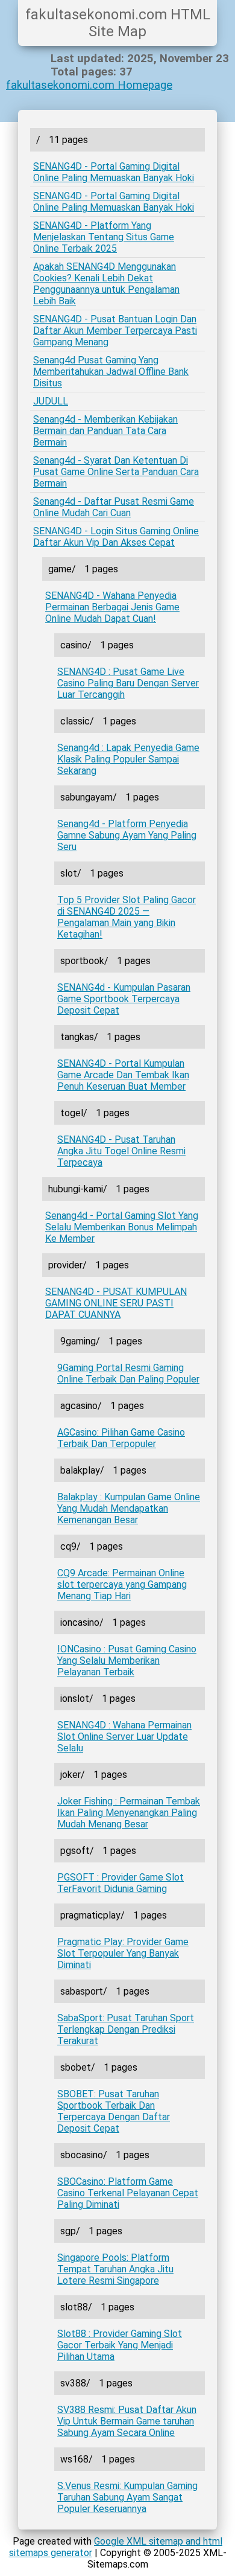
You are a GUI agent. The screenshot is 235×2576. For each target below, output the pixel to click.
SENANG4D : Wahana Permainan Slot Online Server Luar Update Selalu (124, 1737)
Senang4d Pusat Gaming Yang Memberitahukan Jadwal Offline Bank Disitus (111, 372)
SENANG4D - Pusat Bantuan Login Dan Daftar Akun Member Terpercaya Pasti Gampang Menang (115, 331)
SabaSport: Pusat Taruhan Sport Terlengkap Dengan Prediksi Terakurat (126, 2029)
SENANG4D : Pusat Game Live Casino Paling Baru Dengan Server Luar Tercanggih (128, 683)
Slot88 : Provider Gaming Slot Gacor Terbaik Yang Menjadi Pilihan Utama (120, 2345)
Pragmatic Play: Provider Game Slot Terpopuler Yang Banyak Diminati (123, 1953)
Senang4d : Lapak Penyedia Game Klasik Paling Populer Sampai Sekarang (128, 759)
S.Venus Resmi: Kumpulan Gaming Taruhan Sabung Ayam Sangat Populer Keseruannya (127, 2497)
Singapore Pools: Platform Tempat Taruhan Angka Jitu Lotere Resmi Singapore (115, 2269)
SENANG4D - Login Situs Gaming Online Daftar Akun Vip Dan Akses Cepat (116, 537)
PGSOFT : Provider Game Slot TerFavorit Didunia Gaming (121, 1883)
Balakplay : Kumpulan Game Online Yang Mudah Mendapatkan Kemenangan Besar (129, 1508)
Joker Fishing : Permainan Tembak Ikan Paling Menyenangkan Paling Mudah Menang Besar (129, 1813)
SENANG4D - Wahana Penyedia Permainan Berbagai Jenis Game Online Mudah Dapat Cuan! (112, 607)
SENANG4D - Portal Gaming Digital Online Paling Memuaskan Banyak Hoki (114, 172)
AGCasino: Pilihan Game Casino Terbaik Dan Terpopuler (121, 1438)
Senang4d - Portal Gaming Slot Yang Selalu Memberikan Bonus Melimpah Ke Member (122, 1227)
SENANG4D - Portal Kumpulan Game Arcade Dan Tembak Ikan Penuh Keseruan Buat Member (123, 1075)
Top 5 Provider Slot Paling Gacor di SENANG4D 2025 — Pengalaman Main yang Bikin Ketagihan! (127, 917)
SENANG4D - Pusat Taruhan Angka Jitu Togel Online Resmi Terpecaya (121, 1151)
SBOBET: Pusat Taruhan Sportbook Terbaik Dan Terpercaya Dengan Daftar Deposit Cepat (114, 2111)
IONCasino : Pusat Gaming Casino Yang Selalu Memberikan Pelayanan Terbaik (127, 1660)
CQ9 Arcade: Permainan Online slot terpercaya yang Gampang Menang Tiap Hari (122, 1584)
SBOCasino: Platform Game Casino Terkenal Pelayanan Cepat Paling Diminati (128, 2193)
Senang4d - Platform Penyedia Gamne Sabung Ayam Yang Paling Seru (127, 835)
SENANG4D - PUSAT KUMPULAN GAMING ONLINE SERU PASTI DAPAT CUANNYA (116, 1303)
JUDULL (51, 401)
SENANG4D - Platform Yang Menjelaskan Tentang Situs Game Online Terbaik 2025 (104, 237)
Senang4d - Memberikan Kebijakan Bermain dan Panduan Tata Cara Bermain (105, 431)
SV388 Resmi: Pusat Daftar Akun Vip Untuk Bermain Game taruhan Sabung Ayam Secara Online (127, 2421)
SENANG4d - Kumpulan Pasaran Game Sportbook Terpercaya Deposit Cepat (124, 999)
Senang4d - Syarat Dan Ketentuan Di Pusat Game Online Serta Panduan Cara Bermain (116, 472)
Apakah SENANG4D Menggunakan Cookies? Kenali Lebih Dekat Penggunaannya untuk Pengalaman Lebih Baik (106, 284)
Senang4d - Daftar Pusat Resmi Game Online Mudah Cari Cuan (114, 507)
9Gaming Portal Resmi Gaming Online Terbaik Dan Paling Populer (128, 1373)
